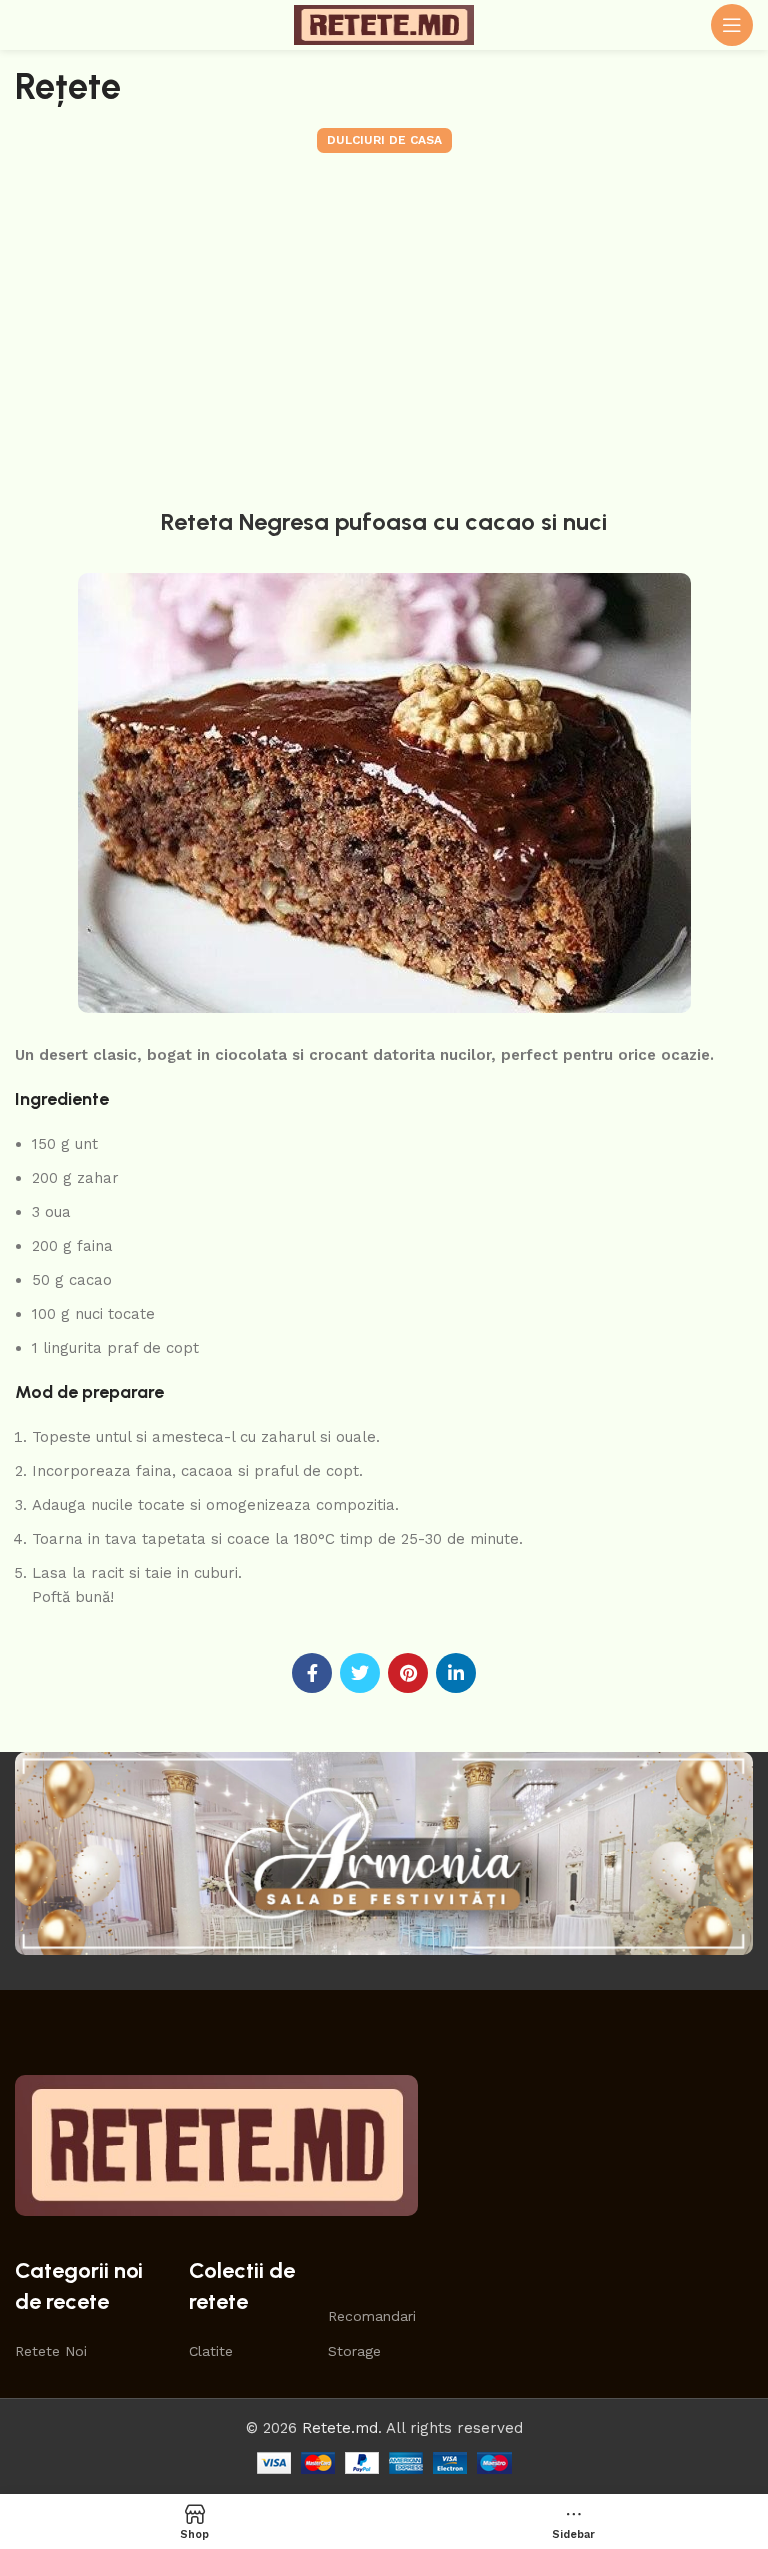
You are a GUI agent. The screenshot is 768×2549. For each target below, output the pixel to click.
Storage (354, 2351)
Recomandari (365, 2316)
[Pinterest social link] (408, 1673)
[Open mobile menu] (732, 25)
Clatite (211, 2351)
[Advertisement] (384, 325)
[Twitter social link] (360, 1673)
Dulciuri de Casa (384, 140)
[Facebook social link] (312, 1673)
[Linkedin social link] (456, 1673)
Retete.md (340, 2428)
